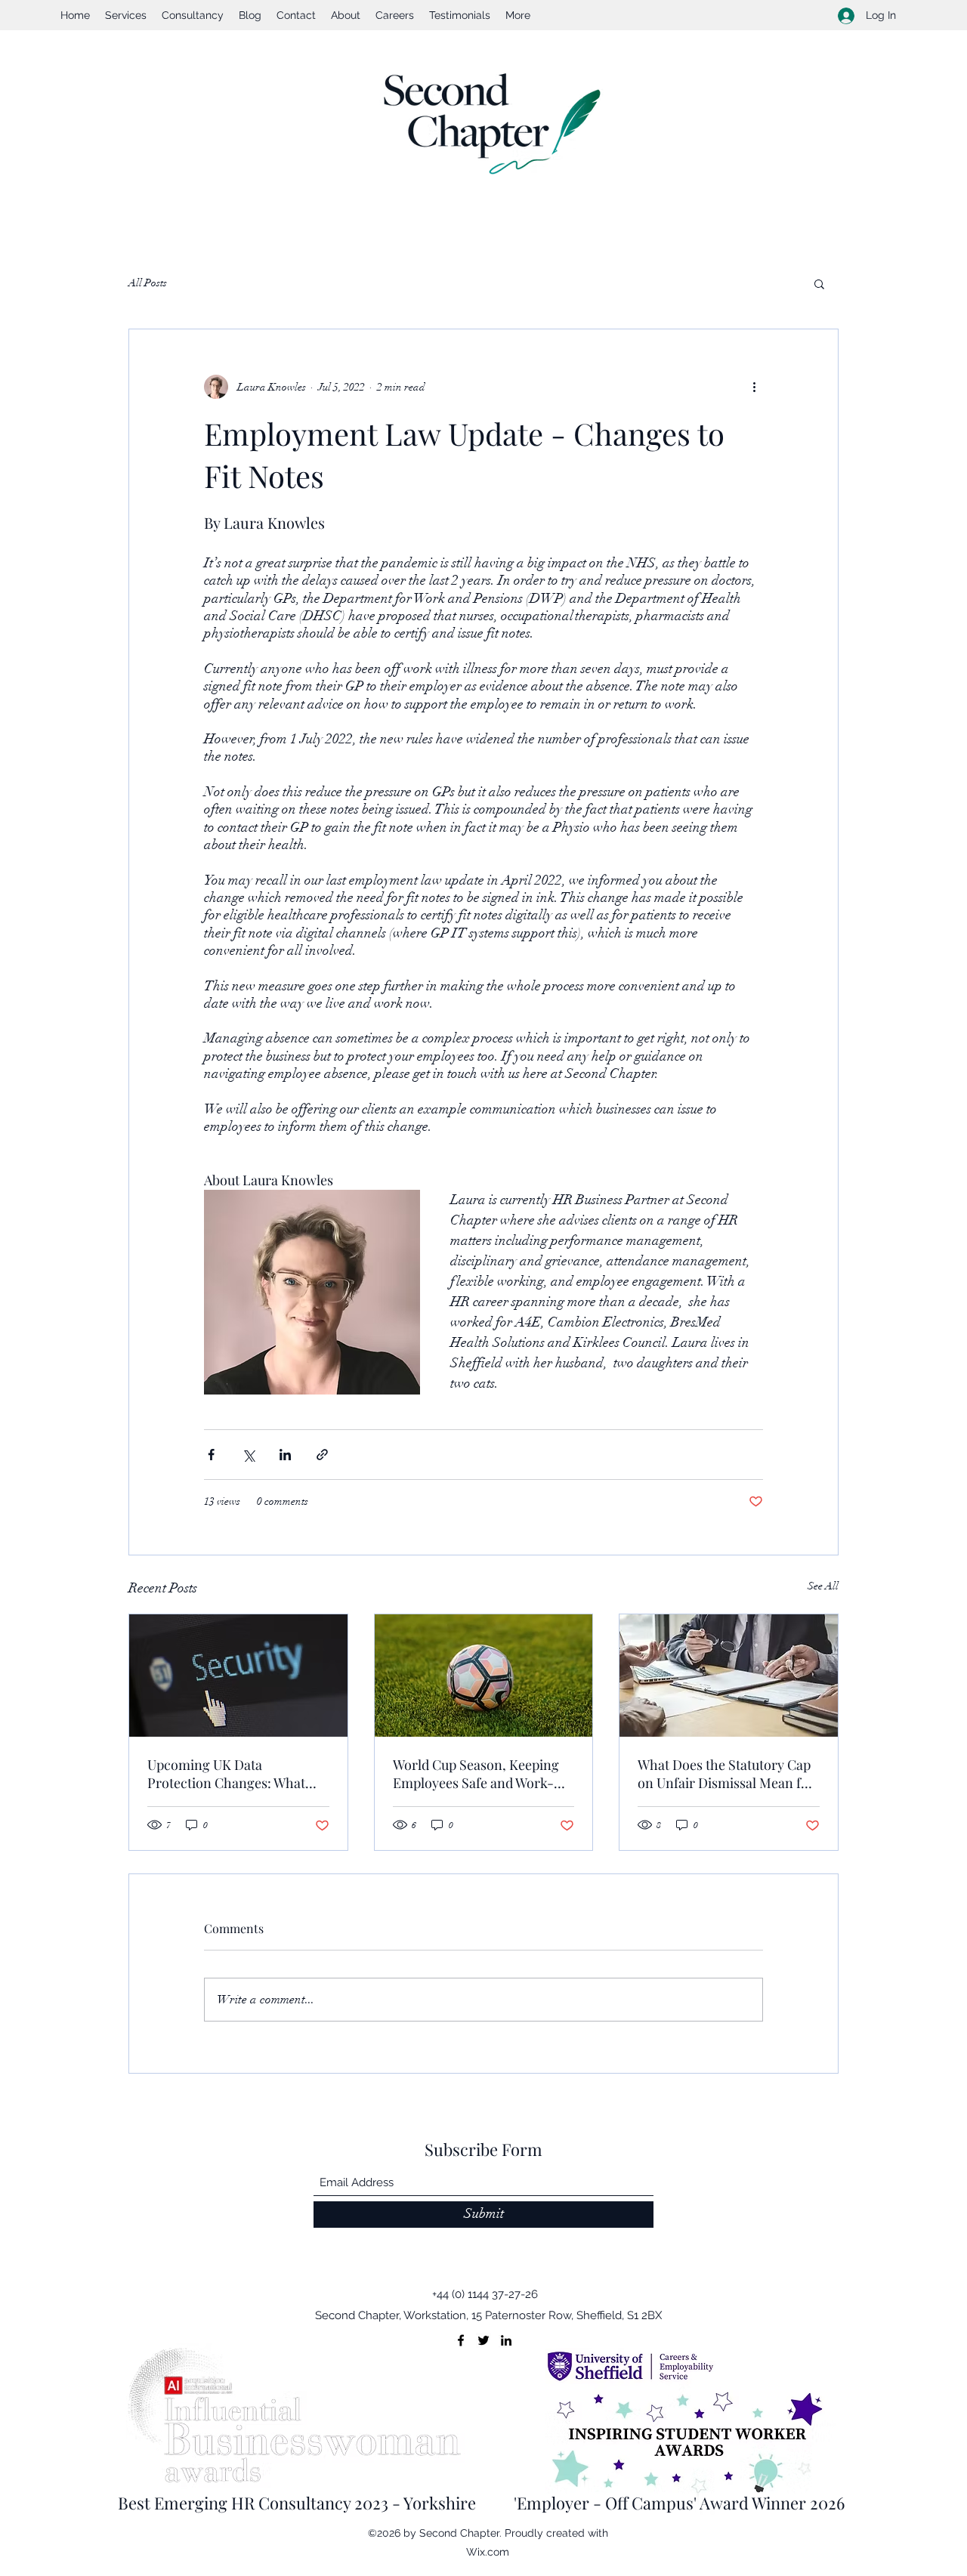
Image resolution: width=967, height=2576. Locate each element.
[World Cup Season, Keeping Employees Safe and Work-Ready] (484, 1676)
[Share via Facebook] (211, 1455)
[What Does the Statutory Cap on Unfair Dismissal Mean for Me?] (729, 1676)
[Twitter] (483, 2340)
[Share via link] (322, 1455)
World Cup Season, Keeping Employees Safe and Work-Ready (476, 1774)
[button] (819, 283)
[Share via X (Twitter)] (248, 1455)
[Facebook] (461, 2340)
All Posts (148, 283)
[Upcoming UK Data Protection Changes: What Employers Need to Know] (238, 1676)
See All (823, 1586)
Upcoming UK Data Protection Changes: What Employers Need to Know (226, 1774)
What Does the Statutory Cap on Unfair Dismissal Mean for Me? (726, 1774)
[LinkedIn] (506, 2340)
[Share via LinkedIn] (285, 1455)
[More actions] (754, 387)
